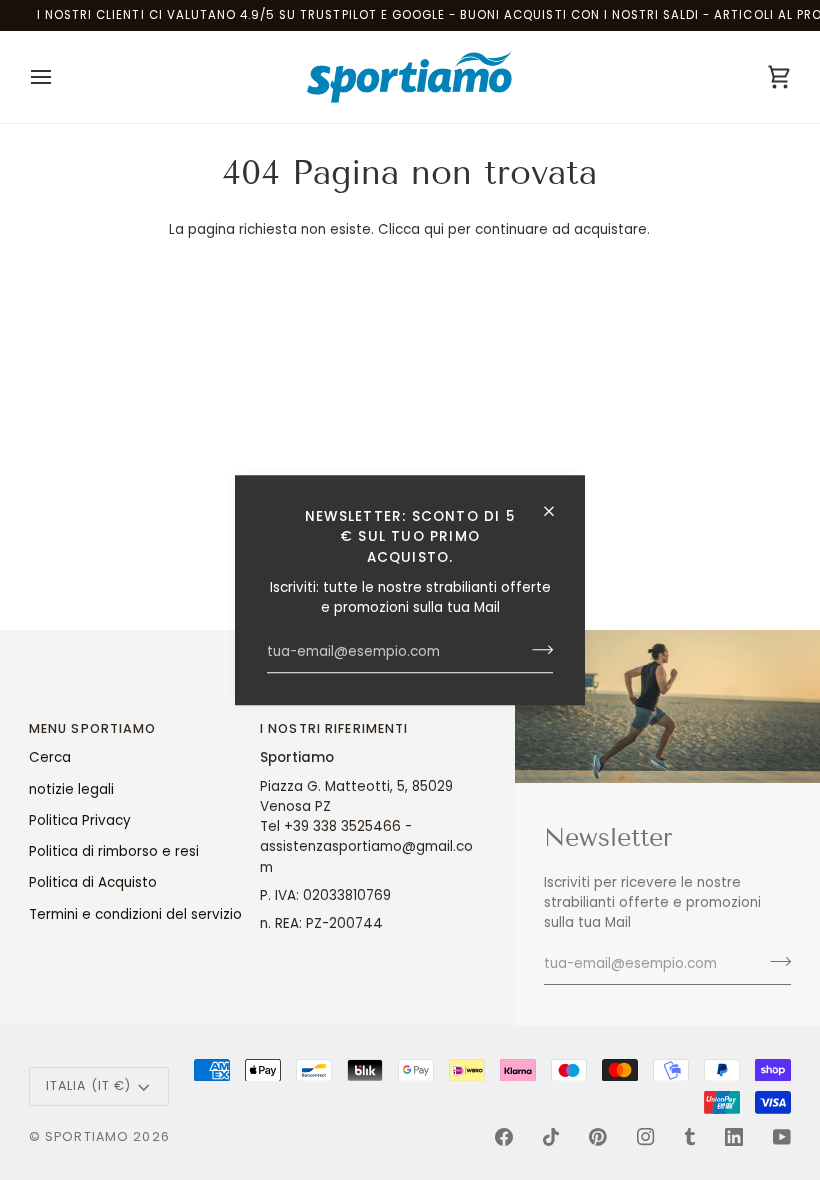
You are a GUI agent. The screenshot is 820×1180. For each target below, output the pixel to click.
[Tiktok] (551, 1137)
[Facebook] (504, 1137)
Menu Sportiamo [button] (93, 728)
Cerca (50, 757)
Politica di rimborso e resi (114, 851)
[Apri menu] (59, 77)
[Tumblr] (690, 1137)
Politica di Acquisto (93, 882)
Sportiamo (87, 1136)
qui (434, 229)
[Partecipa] (536, 650)
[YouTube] (782, 1137)
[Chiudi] (557, 511)
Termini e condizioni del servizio (135, 914)
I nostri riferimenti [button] (334, 728)
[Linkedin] (734, 1137)
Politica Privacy (80, 820)
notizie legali (71, 789)
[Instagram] (646, 1137)
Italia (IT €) (89, 1085)
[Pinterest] (598, 1137)
